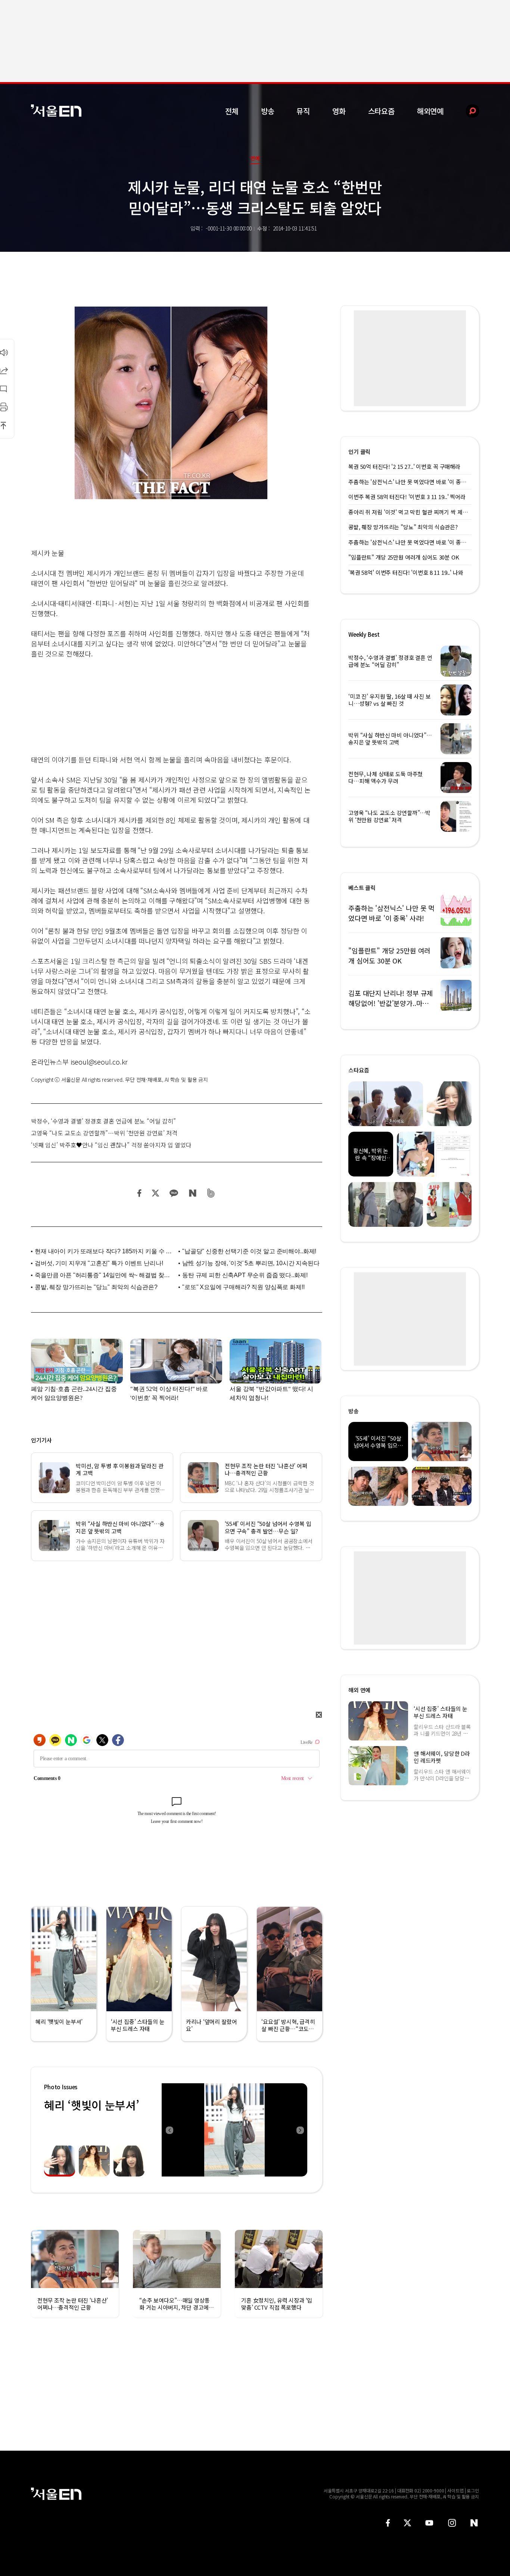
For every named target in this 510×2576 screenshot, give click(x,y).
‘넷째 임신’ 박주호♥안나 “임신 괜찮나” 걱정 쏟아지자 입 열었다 (111, 1145)
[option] (234, 2130)
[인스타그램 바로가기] (452, 2523)
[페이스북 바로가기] (388, 2523)
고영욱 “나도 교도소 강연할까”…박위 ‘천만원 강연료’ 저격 (104, 1133)
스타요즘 (381, 111)
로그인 (473, 2490)
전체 (232, 111)
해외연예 (430, 111)
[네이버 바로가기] (474, 2523)
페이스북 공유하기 (140, 1193)
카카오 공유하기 (174, 1193)
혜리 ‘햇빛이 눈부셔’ (91, 2105)
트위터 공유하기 (155, 1193)
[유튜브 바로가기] (429, 2523)
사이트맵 (455, 2490)
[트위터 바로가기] (407, 2523)
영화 (339, 111)
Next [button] (300, 2130)
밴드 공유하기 (211, 1193)
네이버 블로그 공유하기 (192, 1193)
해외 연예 (359, 1690)
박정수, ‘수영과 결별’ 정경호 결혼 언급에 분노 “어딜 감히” (103, 1121)
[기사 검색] (467, 111)
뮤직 (303, 111)
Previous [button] (169, 2130)
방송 (268, 111)
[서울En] (56, 111)
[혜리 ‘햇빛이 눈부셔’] (234, 2130)
